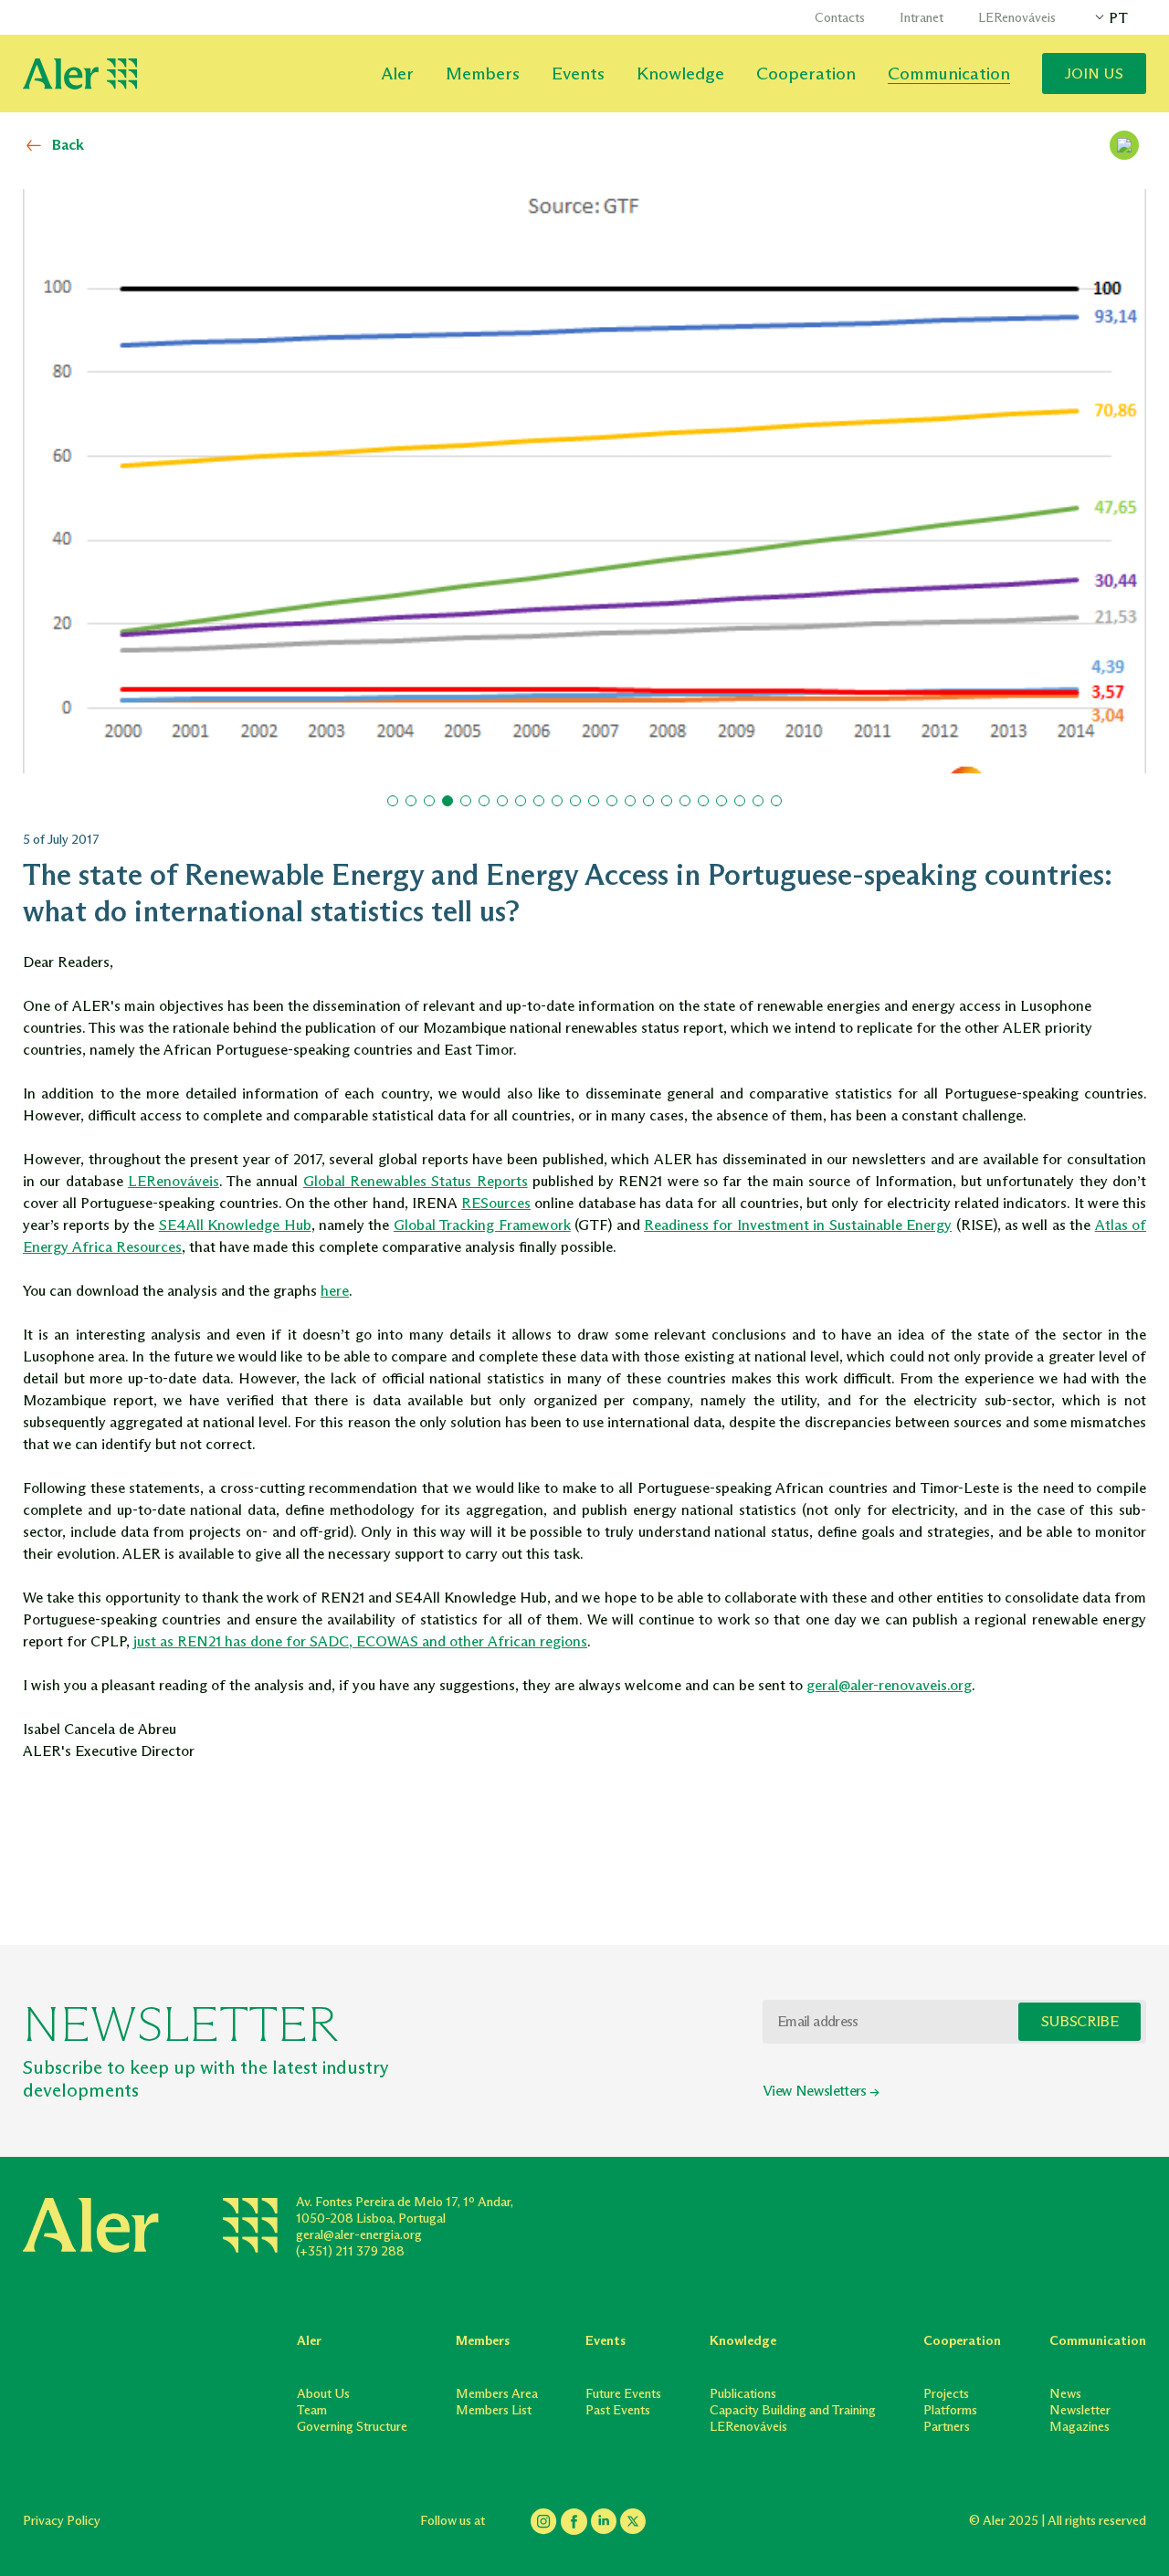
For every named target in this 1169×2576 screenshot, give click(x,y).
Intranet (922, 18)
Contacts (840, 18)
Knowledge (680, 74)
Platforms (950, 2410)
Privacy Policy (62, 2521)
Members (483, 74)
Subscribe (1079, 2021)
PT (1118, 18)
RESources (496, 1203)
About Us (323, 2394)
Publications (743, 2394)
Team (312, 2410)
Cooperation (806, 74)
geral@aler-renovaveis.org (889, 1685)
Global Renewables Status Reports (416, 1181)
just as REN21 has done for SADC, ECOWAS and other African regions (360, 1641)
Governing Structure (352, 2427)
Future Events (623, 2394)
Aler (397, 74)
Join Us (1094, 74)
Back (68, 145)
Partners (947, 2427)
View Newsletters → (821, 2091)
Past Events (618, 2410)
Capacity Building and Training (793, 2410)
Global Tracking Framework (482, 1225)
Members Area (497, 2394)
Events (578, 74)
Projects (946, 2394)
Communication (949, 74)
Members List (494, 2410)
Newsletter (1080, 2410)
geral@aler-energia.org (359, 2235)
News (1065, 2394)
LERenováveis (1017, 18)
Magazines (1079, 2427)
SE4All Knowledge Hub (235, 1225)
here (335, 1291)
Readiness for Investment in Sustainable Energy (798, 1225)
